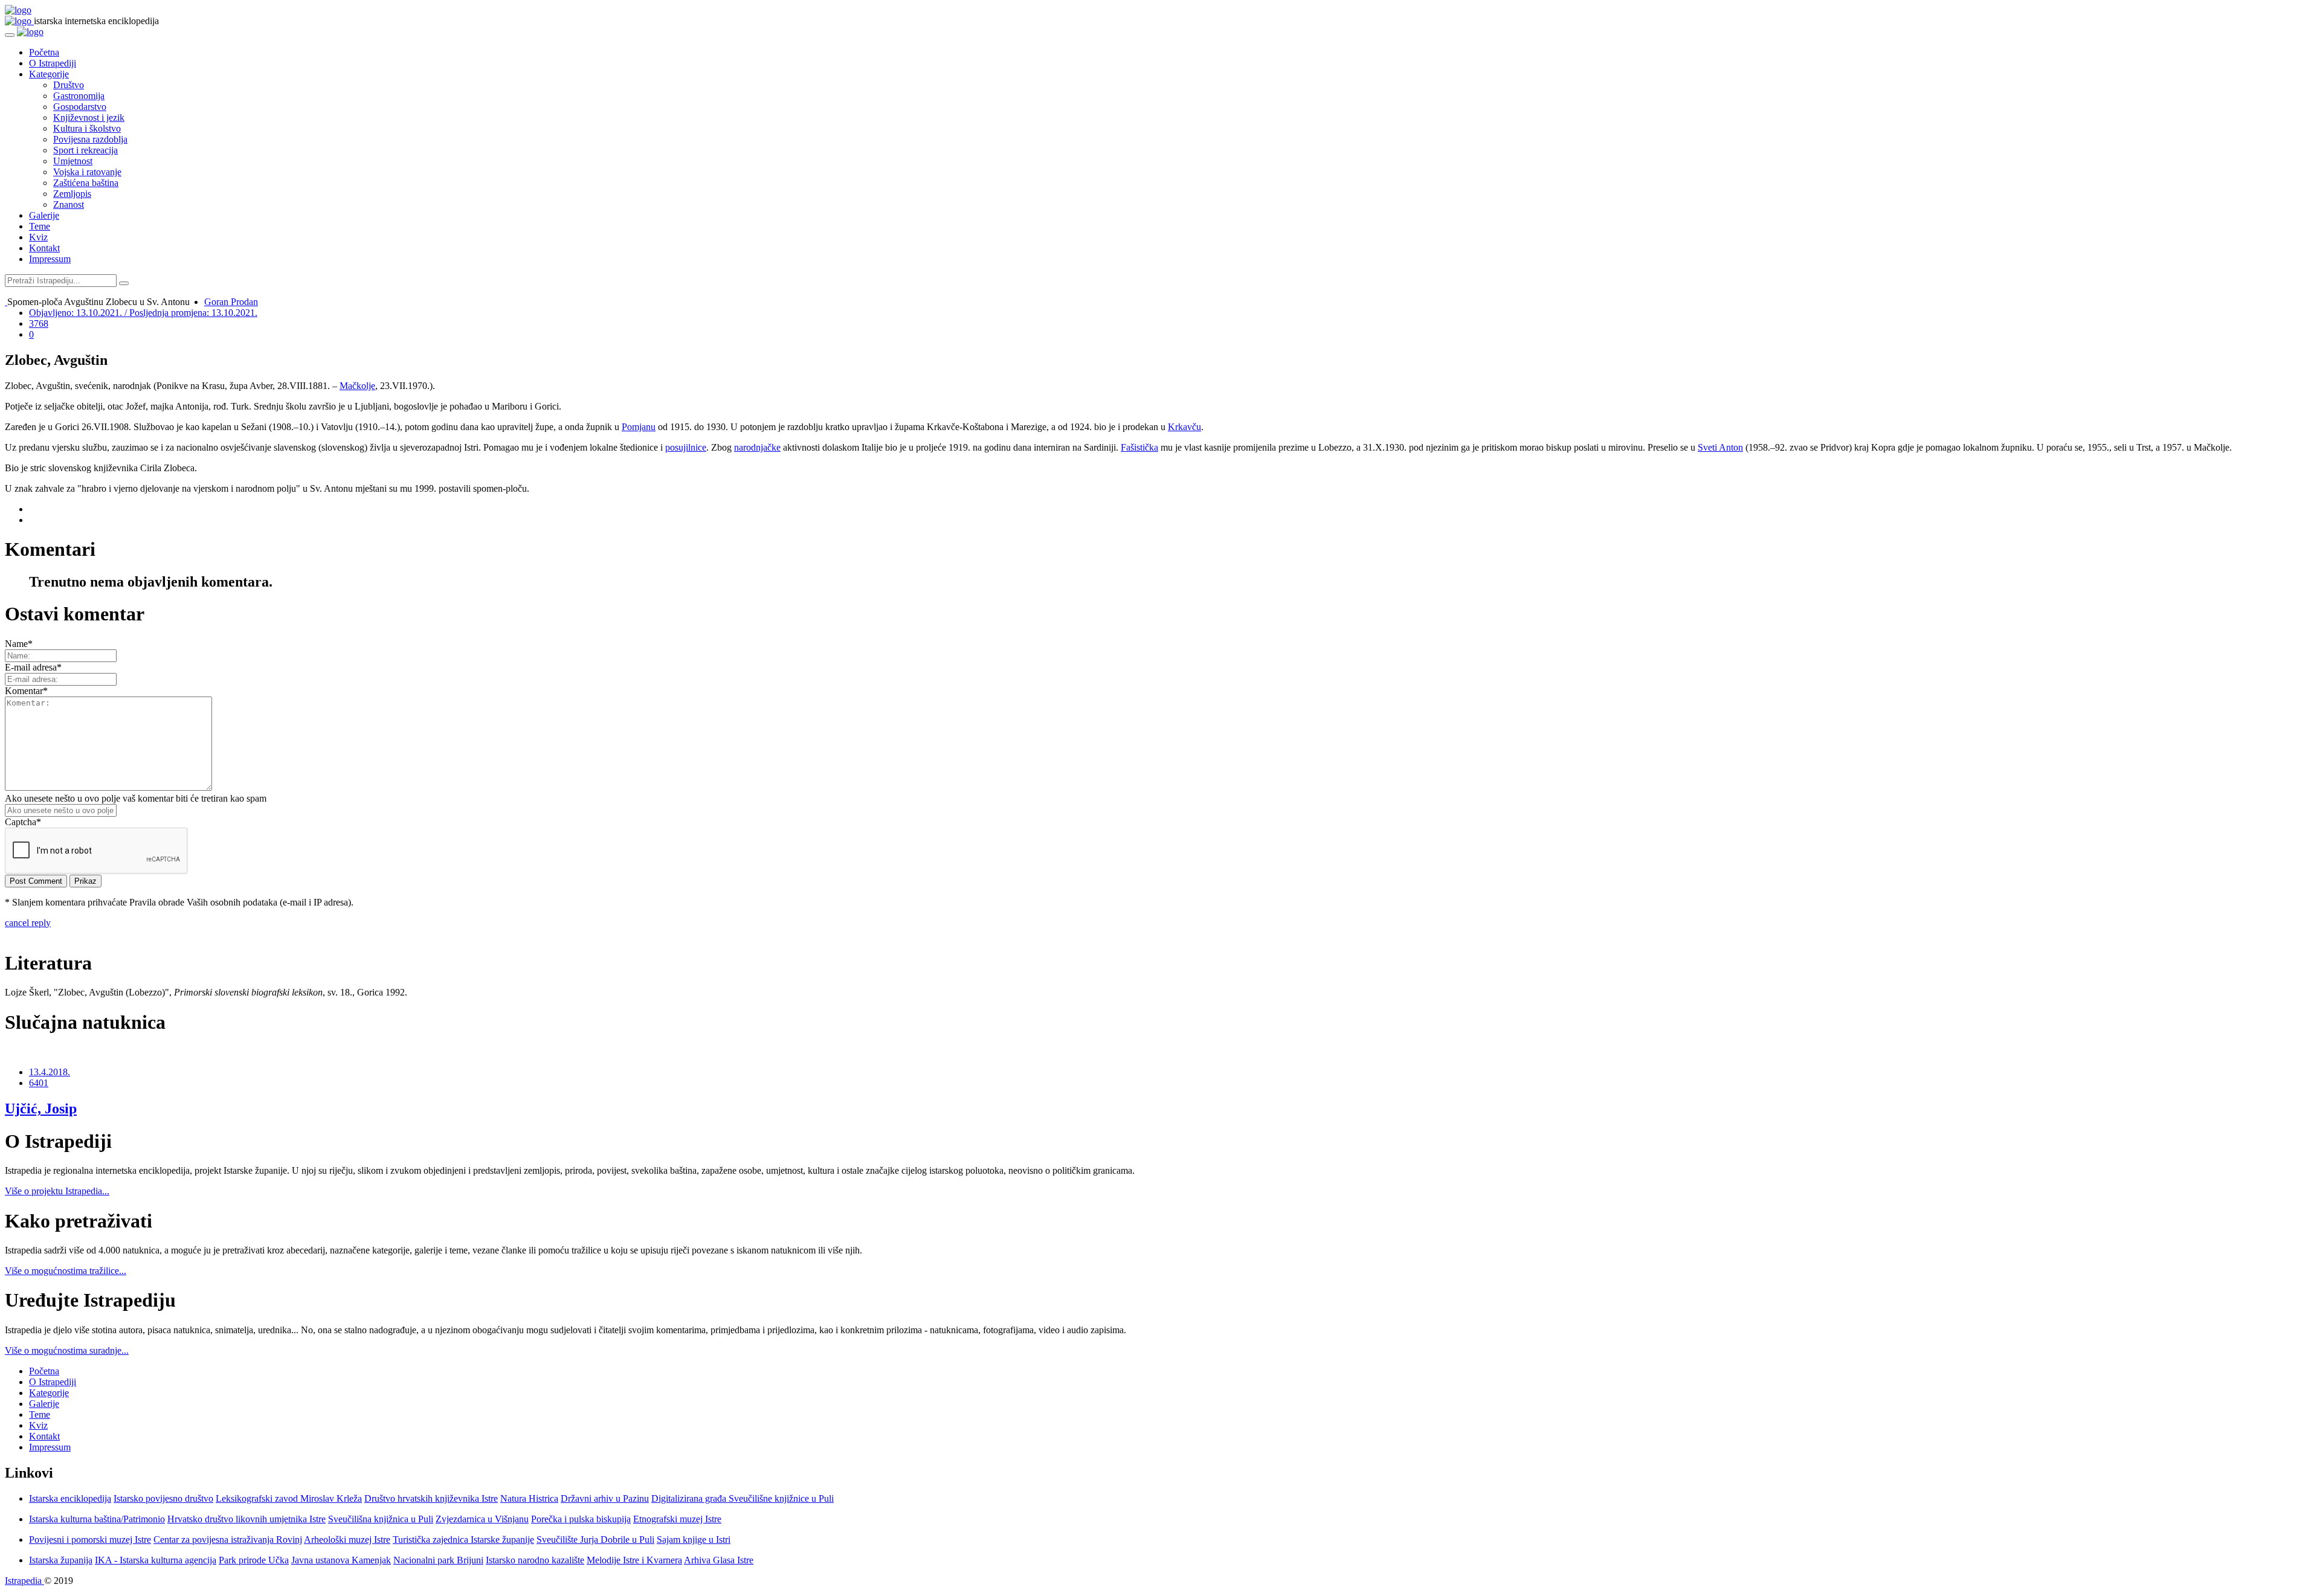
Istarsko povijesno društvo (163, 1498)
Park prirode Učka (254, 1560)
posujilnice (686, 447)
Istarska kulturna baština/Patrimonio (97, 1519)
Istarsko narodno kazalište (535, 1560)
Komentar (26, 691)
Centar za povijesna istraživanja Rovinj (228, 1540)
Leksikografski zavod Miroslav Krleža (289, 1498)
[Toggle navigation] (10, 35)
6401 (39, 1083)
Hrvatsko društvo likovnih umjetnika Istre (246, 1519)
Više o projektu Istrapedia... (57, 1191)
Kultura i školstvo (87, 128)
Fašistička (1139, 447)
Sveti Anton (1720, 447)
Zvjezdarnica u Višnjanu (482, 1519)
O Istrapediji (53, 63)
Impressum (50, 259)
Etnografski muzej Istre (677, 1519)
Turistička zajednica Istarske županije (463, 1540)
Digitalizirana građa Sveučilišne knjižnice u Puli (743, 1498)
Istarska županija (61, 1560)
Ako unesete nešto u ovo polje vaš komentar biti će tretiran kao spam (136, 798)
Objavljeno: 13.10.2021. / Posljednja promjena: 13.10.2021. (143, 313)
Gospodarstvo (80, 107)
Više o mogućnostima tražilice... (66, 1271)
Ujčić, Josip (41, 1109)
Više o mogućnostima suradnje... (67, 1350)
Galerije (44, 215)
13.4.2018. (50, 1072)
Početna (44, 52)
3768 (39, 323)
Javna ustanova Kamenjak (341, 1560)
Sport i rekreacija (85, 150)
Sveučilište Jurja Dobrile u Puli (595, 1540)
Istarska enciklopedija (70, 1498)
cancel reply (28, 923)
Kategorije (49, 74)
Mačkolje (357, 386)
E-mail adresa (33, 667)
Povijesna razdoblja (90, 139)
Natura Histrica (529, 1498)
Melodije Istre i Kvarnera (634, 1560)
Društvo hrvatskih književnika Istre (431, 1498)
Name (19, 644)
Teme (40, 226)
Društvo (69, 85)
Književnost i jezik (89, 117)
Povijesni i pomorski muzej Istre (90, 1540)
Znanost (69, 204)
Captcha (23, 822)
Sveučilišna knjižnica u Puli (381, 1519)
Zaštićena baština (86, 183)
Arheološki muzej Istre (347, 1540)
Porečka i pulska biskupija (581, 1519)
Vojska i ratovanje (87, 172)
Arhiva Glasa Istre (719, 1560)
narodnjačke (757, 447)
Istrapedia (24, 1581)
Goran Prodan (231, 302)
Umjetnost (73, 161)
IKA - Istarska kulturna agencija (156, 1560)
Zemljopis (72, 194)
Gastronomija (79, 96)
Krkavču (1184, 427)
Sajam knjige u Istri (694, 1540)
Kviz (38, 237)
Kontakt (44, 248)
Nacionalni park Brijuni (438, 1560)
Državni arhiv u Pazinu (605, 1498)
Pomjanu (639, 427)
